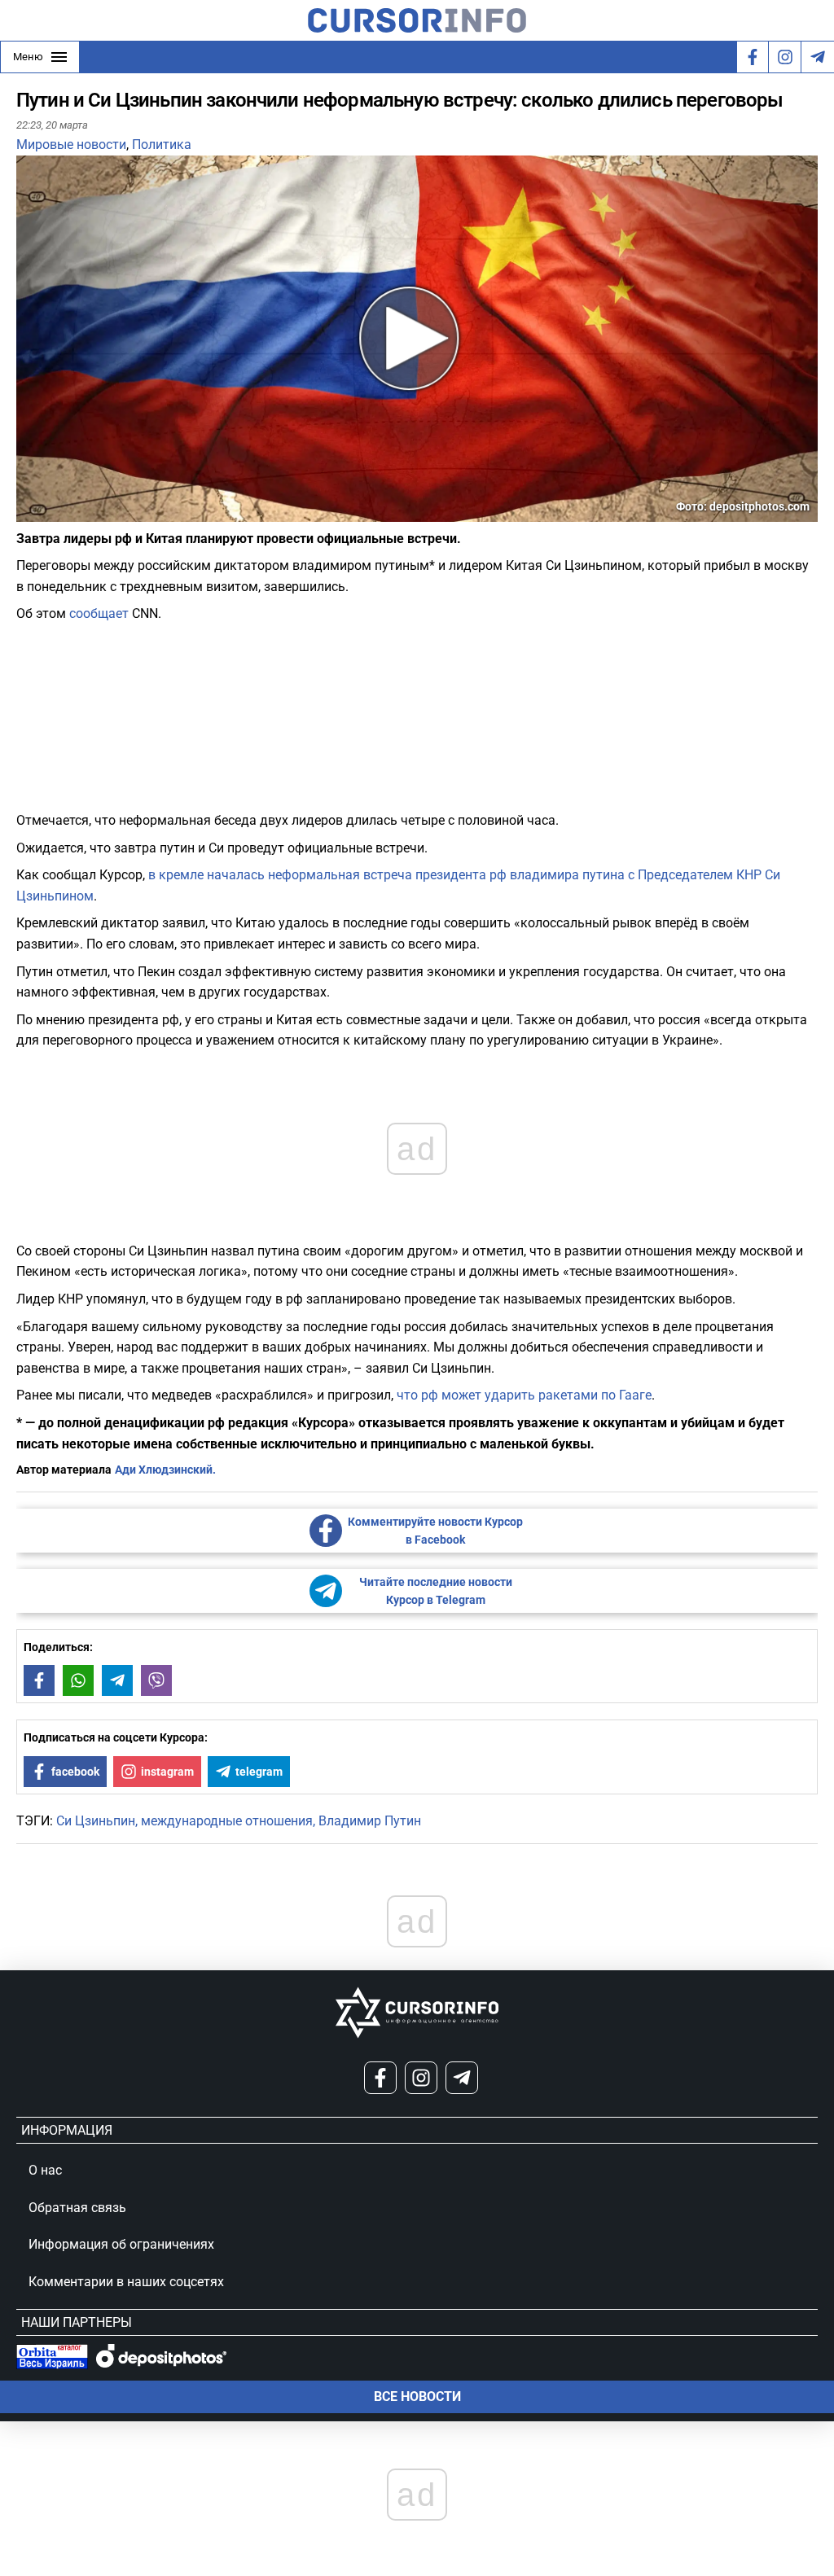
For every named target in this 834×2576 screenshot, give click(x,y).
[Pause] (30, 512)
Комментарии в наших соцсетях (126, 2282)
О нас (45, 2170)
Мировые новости (71, 145)
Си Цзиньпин (96, 1821)
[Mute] (52, 512)
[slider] (93, 515)
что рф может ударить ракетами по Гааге (524, 1395)
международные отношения (227, 1821)
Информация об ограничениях (121, 2244)
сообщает (99, 613)
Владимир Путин (370, 1821)
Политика (162, 145)
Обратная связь (77, 2208)
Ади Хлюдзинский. (165, 1470)
